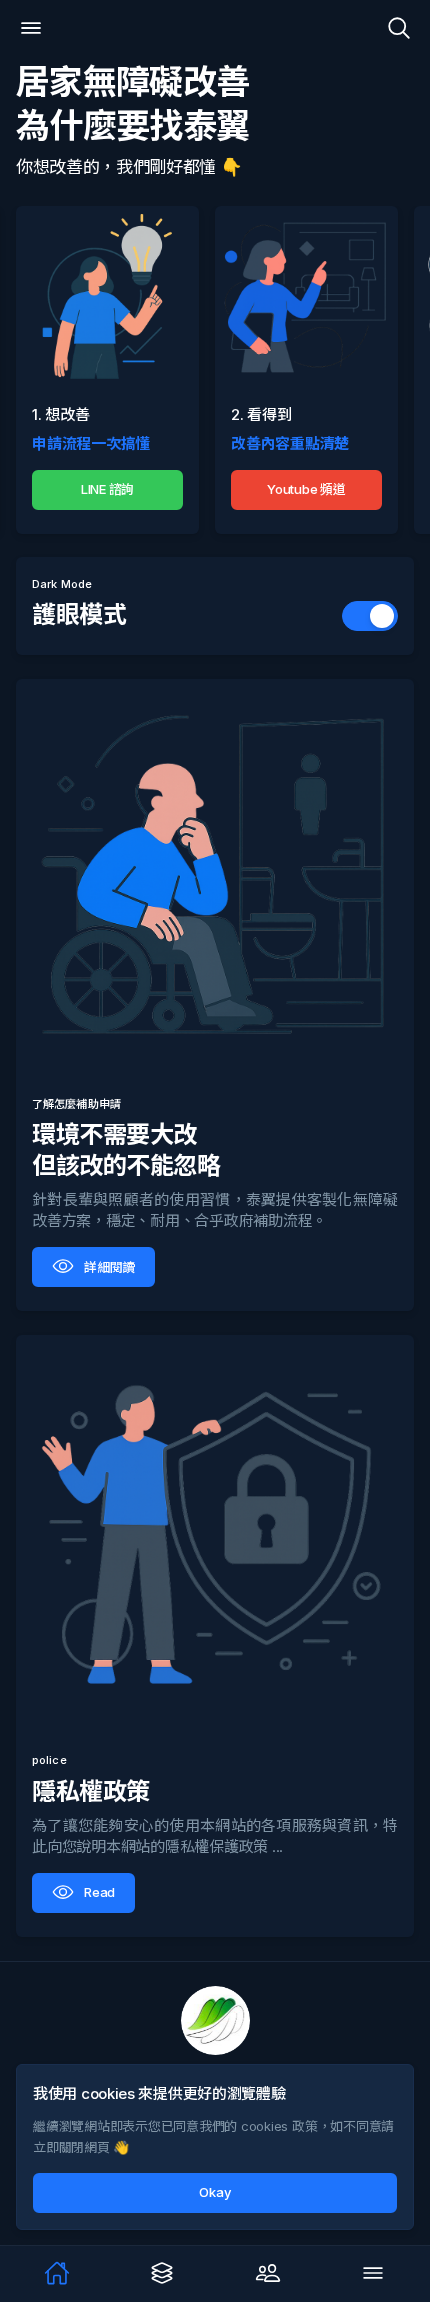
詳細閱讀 (109, 1267)
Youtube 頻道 (306, 488)
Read (99, 1892)
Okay (214, 2192)
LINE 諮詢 (107, 488)
